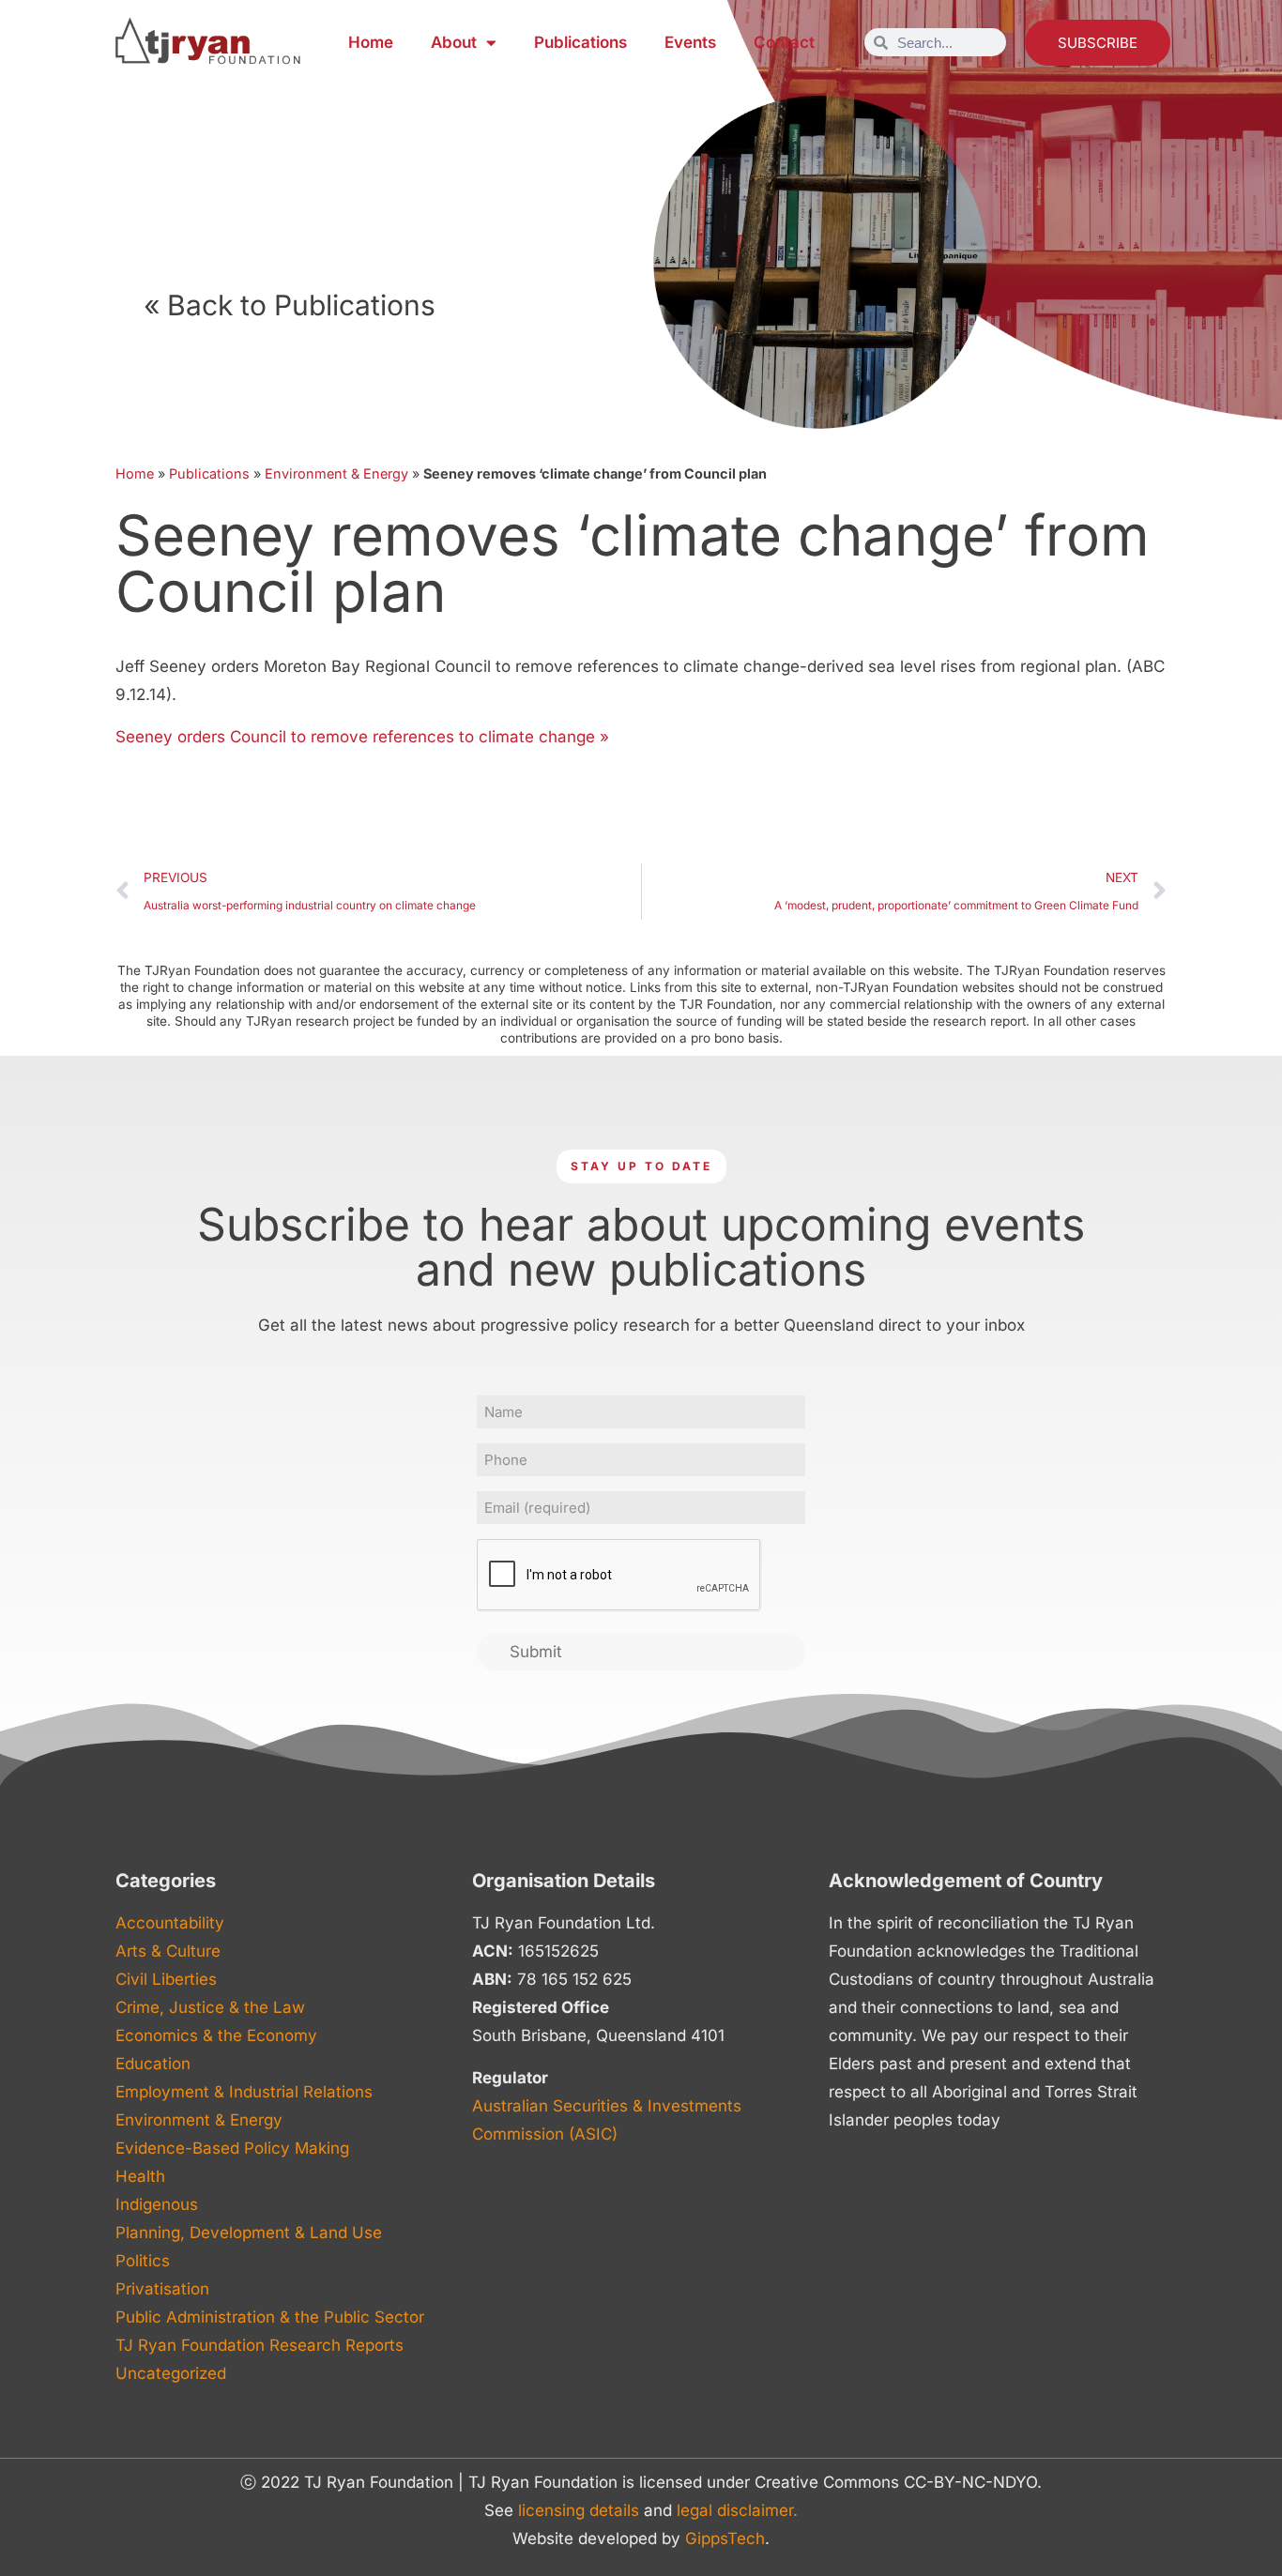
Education (153, 2064)
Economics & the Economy (216, 2035)
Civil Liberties (166, 1979)
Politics (143, 2261)
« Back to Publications (290, 305)
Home (371, 42)
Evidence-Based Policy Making (232, 2148)
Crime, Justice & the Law (210, 2007)
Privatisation (162, 2289)
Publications (580, 42)
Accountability (170, 1923)
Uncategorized (171, 2373)
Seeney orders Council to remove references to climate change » (362, 737)
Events (690, 42)
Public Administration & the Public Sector (270, 2317)
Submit (536, 1652)
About (454, 42)
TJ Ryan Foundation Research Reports (259, 2345)
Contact (784, 42)
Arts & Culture (168, 1951)
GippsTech (725, 2538)
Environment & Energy (336, 473)
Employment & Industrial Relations (244, 2092)
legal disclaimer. (737, 2510)
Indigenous (157, 2204)
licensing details (579, 2510)
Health (140, 2176)
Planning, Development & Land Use (249, 2233)
